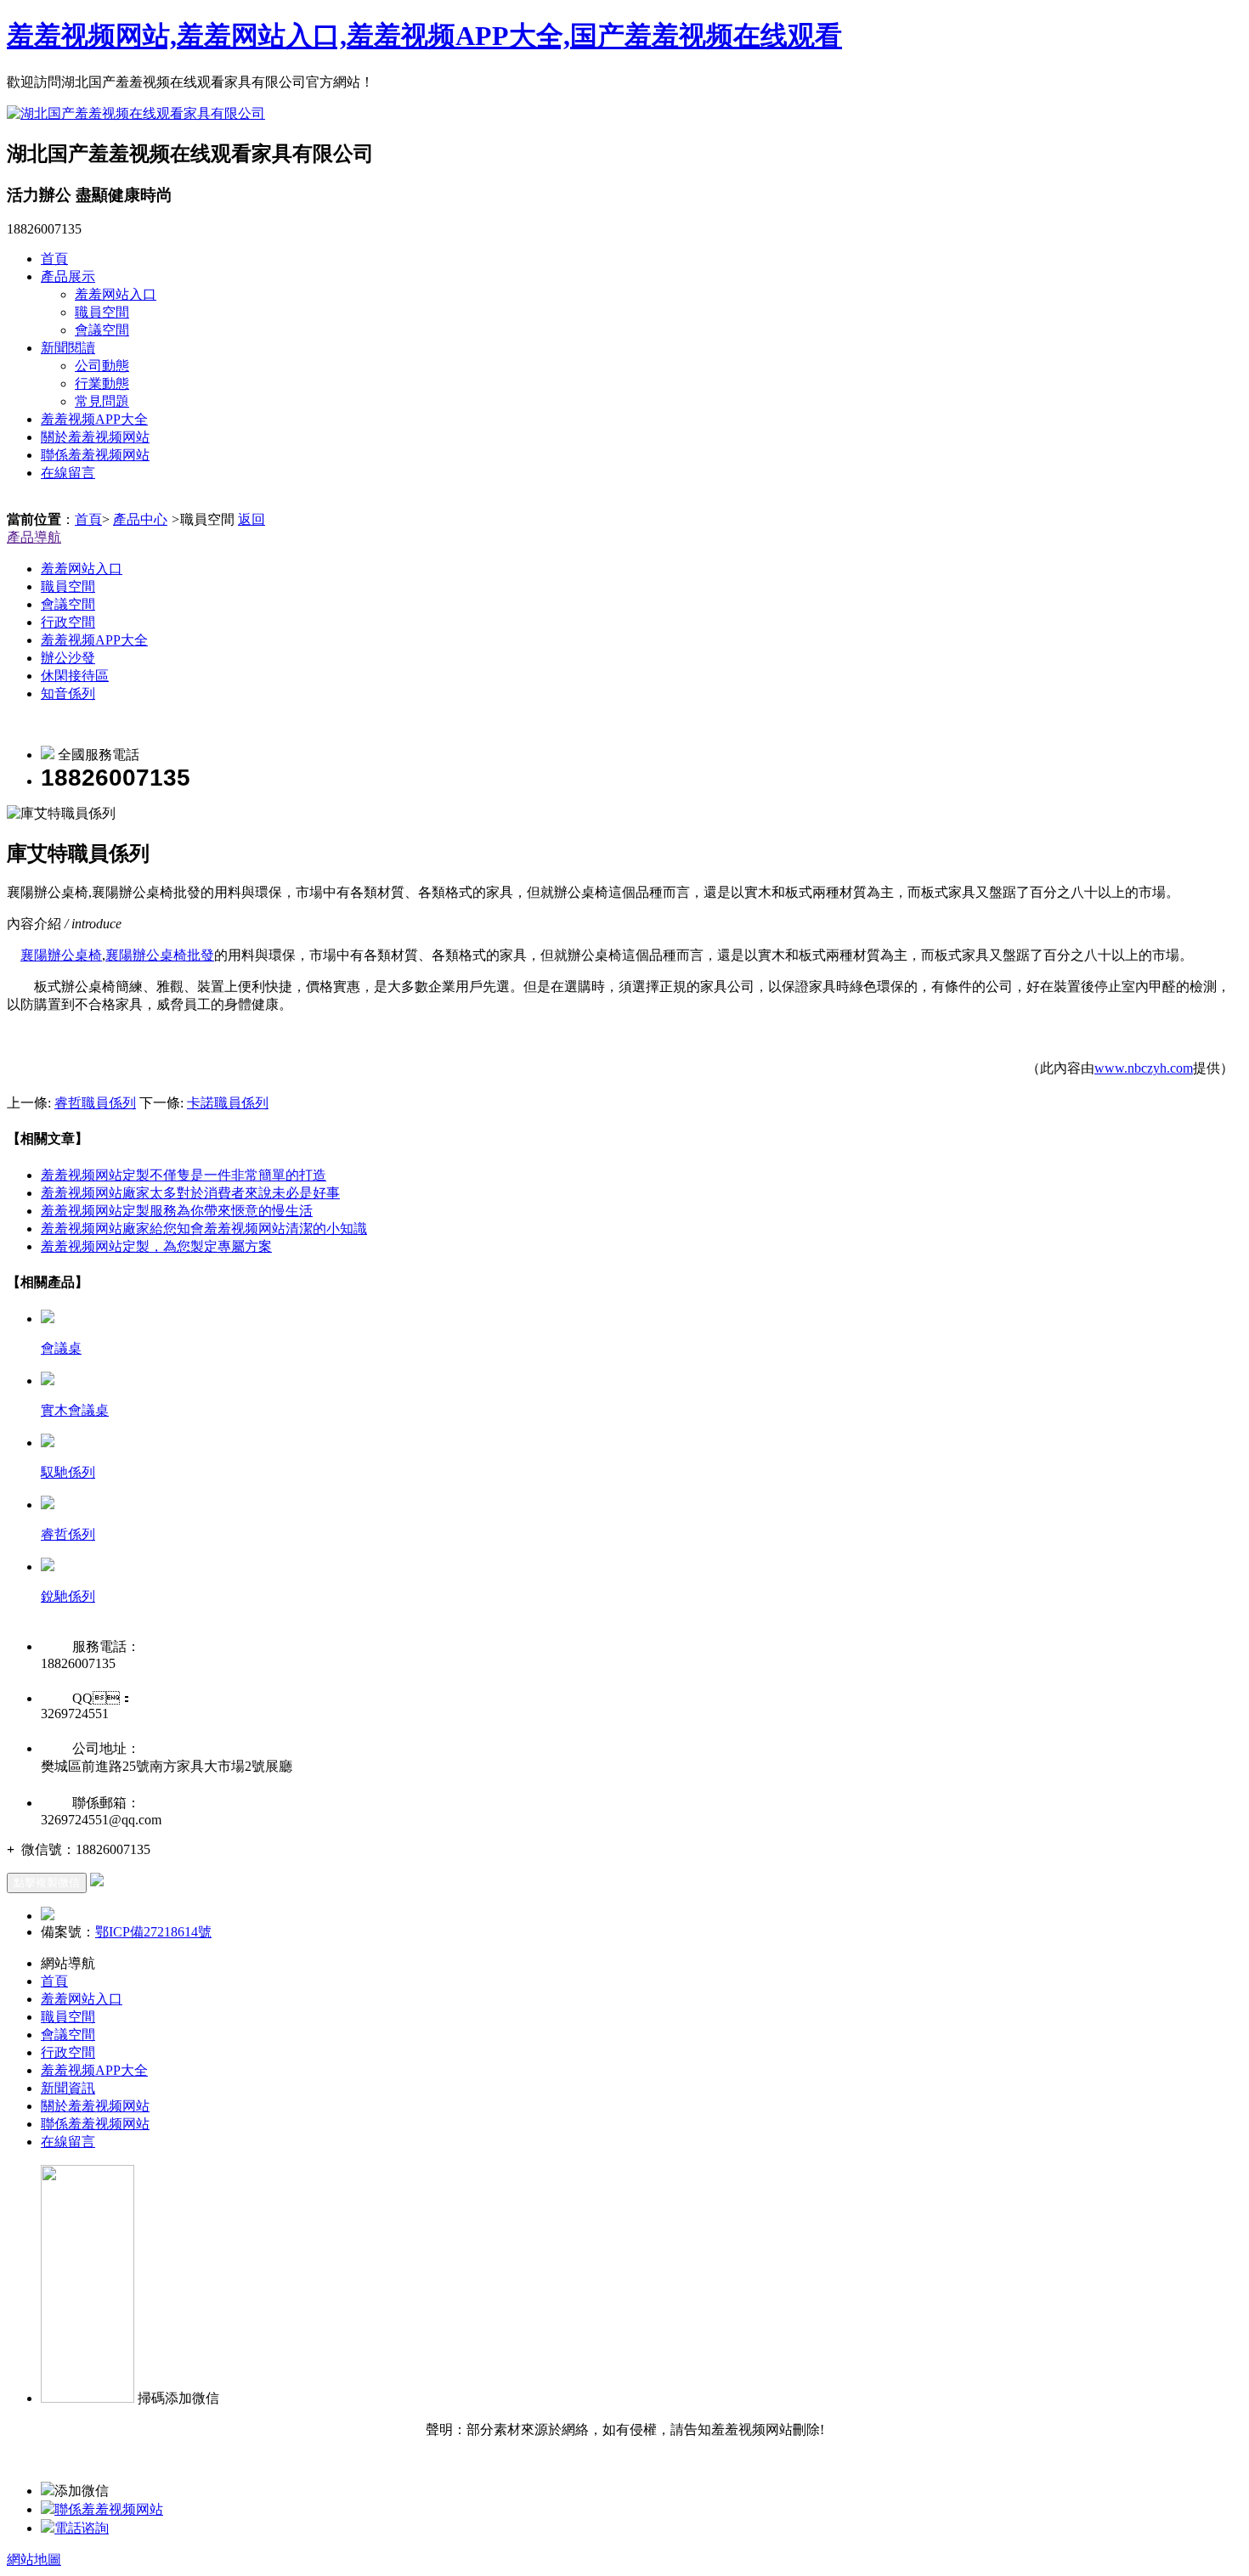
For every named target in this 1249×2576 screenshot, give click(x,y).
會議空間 (102, 330)
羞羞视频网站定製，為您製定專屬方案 (156, 1246)
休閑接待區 (75, 676)
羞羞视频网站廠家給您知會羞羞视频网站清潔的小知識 (204, 1229)
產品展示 (68, 276)
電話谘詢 (82, 2528)
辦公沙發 (68, 658)
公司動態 (102, 366)
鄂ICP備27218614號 (153, 1932)
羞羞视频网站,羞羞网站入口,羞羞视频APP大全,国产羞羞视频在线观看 (424, 36)
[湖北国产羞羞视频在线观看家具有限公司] (136, 113)
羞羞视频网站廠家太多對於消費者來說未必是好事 (190, 1193)
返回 (251, 519)
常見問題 (102, 401)
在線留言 (68, 473)
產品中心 (140, 519)
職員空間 (102, 312)
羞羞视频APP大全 (94, 419)
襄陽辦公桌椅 (61, 955)
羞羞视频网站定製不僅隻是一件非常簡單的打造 (184, 1175)
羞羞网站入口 (116, 294)
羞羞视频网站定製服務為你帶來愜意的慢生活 (177, 1211)
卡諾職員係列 (228, 1103)
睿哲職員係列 (95, 1103)
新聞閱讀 (68, 348)
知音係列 (68, 693)
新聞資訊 (68, 2088)
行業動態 (102, 383)
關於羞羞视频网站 (95, 437)
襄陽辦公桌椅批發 (160, 955)
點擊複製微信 (47, 1883)
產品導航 (34, 537)
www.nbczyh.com (1144, 1068)
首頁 (54, 259)
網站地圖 (34, 2559)
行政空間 (68, 622)
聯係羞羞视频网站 (95, 455)
